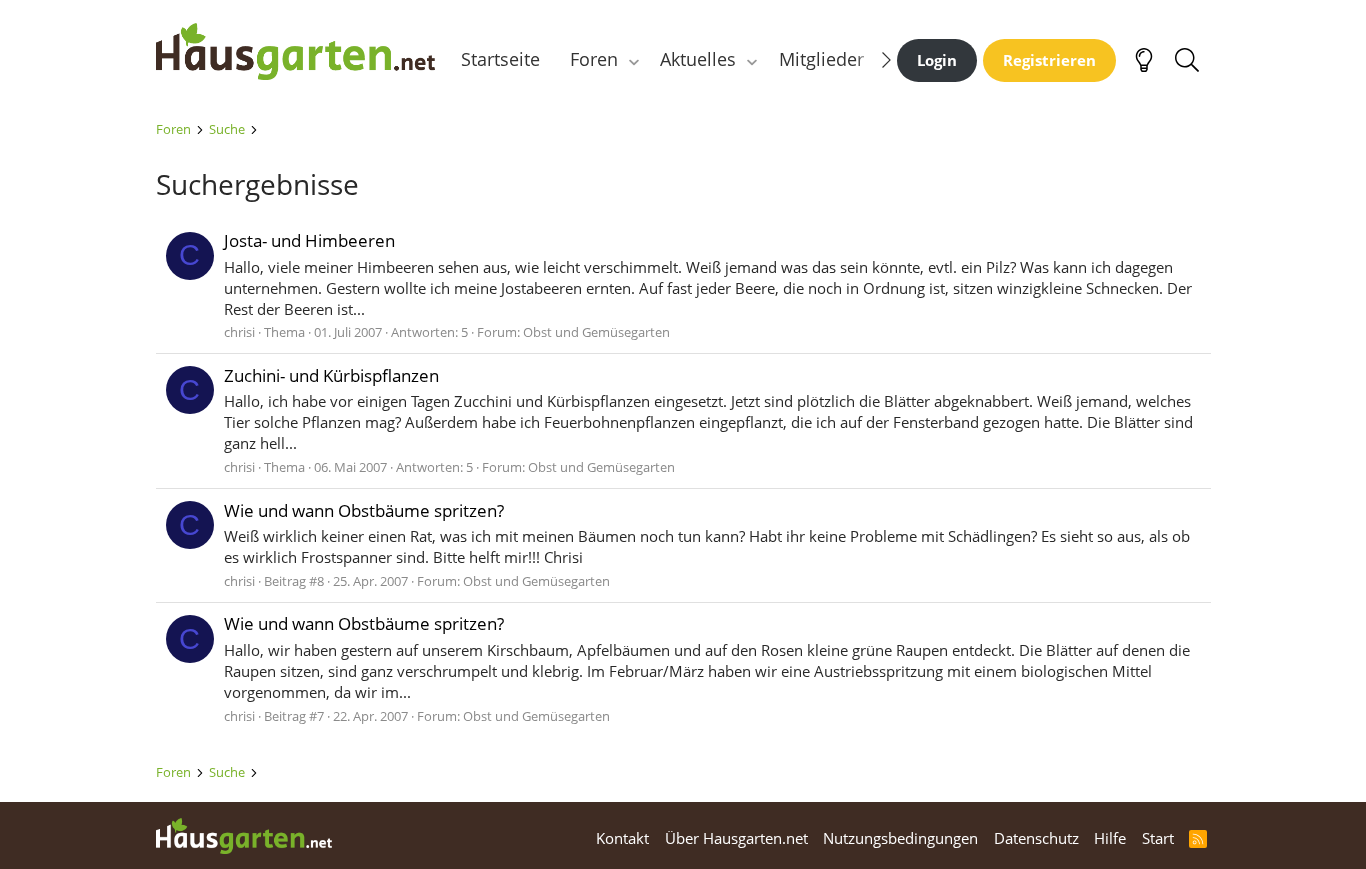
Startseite (500, 59)
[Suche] (1187, 60)
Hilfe (1110, 838)
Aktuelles (698, 59)
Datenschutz (1036, 838)
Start (1158, 838)
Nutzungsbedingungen (900, 838)
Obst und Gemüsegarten (596, 332)
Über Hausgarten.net (736, 838)
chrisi (239, 332)
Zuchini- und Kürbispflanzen (331, 375)
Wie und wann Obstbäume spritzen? (364, 510)
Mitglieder (821, 59)
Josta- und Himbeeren (309, 240)
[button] (633, 59)
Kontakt (622, 838)
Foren (594, 59)
